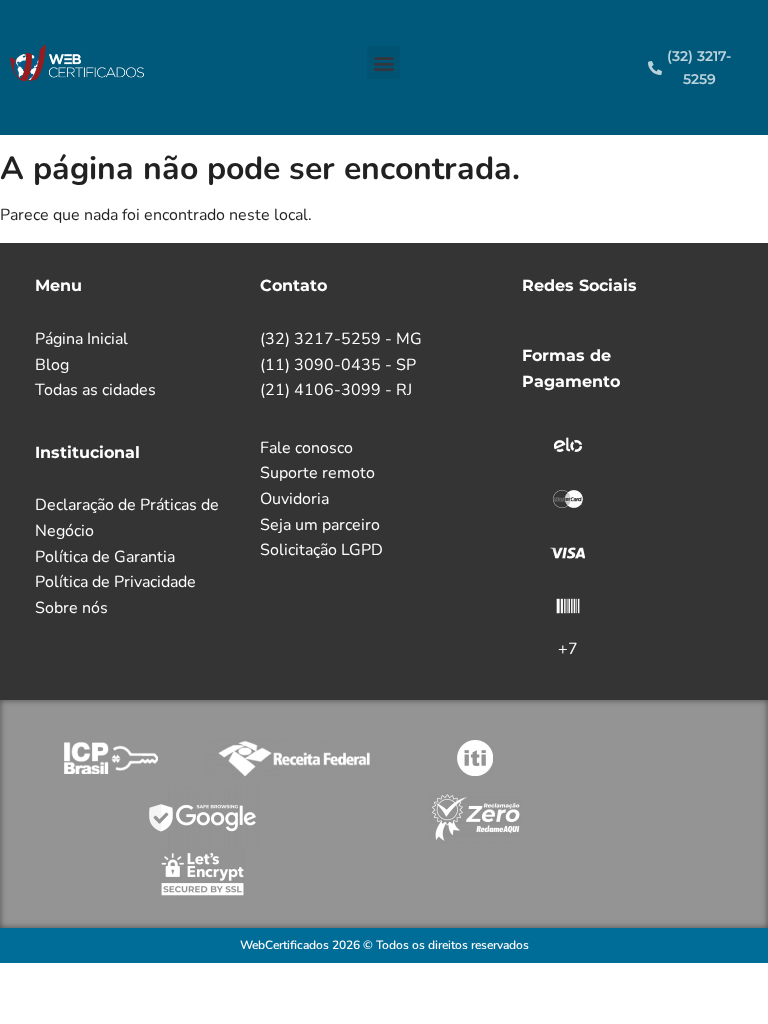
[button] (383, 62)
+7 (568, 649)
